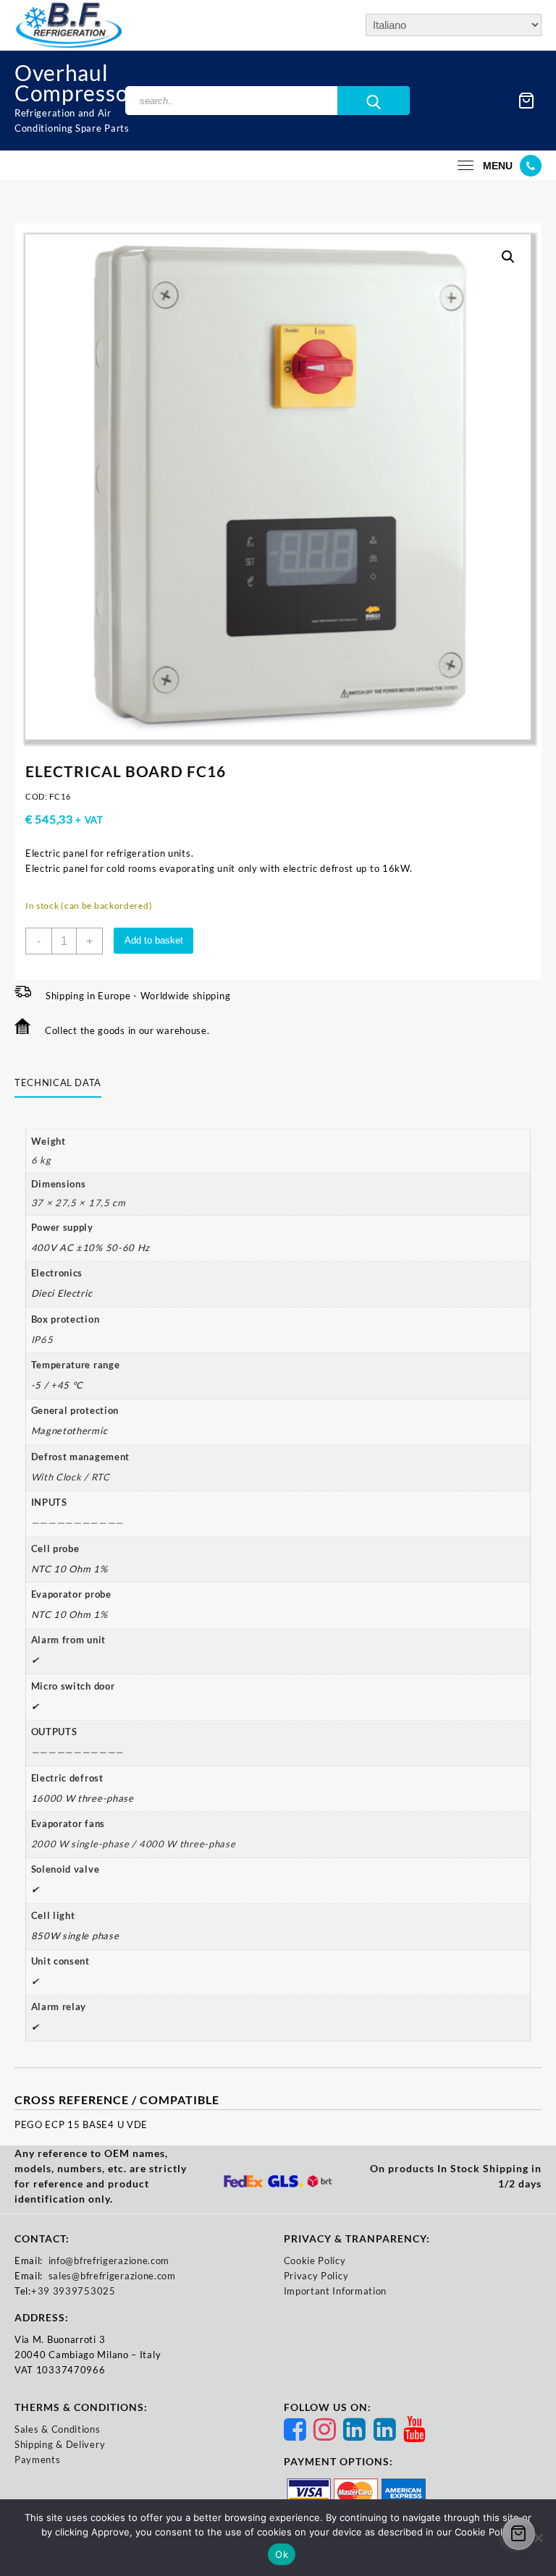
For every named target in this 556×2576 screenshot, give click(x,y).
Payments (38, 2460)
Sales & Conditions (58, 2429)
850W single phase (75, 1936)
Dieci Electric (62, 1293)
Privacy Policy (316, 2276)
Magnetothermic (69, 1431)
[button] (508, 257)
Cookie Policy (315, 2261)
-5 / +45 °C (58, 1385)
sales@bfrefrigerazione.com (112, 2276)
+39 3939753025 (73, 2291)
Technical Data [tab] (58, 1082)
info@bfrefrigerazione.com (109, 2261)
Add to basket (154, 940)
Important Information (336, 2291)
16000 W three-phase (83, 1798)
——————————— (78, 1752)
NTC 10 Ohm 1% (69, 1569)
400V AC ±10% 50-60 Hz (91, 1247)
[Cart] (526, 101)
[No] (538, 2538)
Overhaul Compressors (81, 82)
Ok (282, 2554)
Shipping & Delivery (60, 2444)
